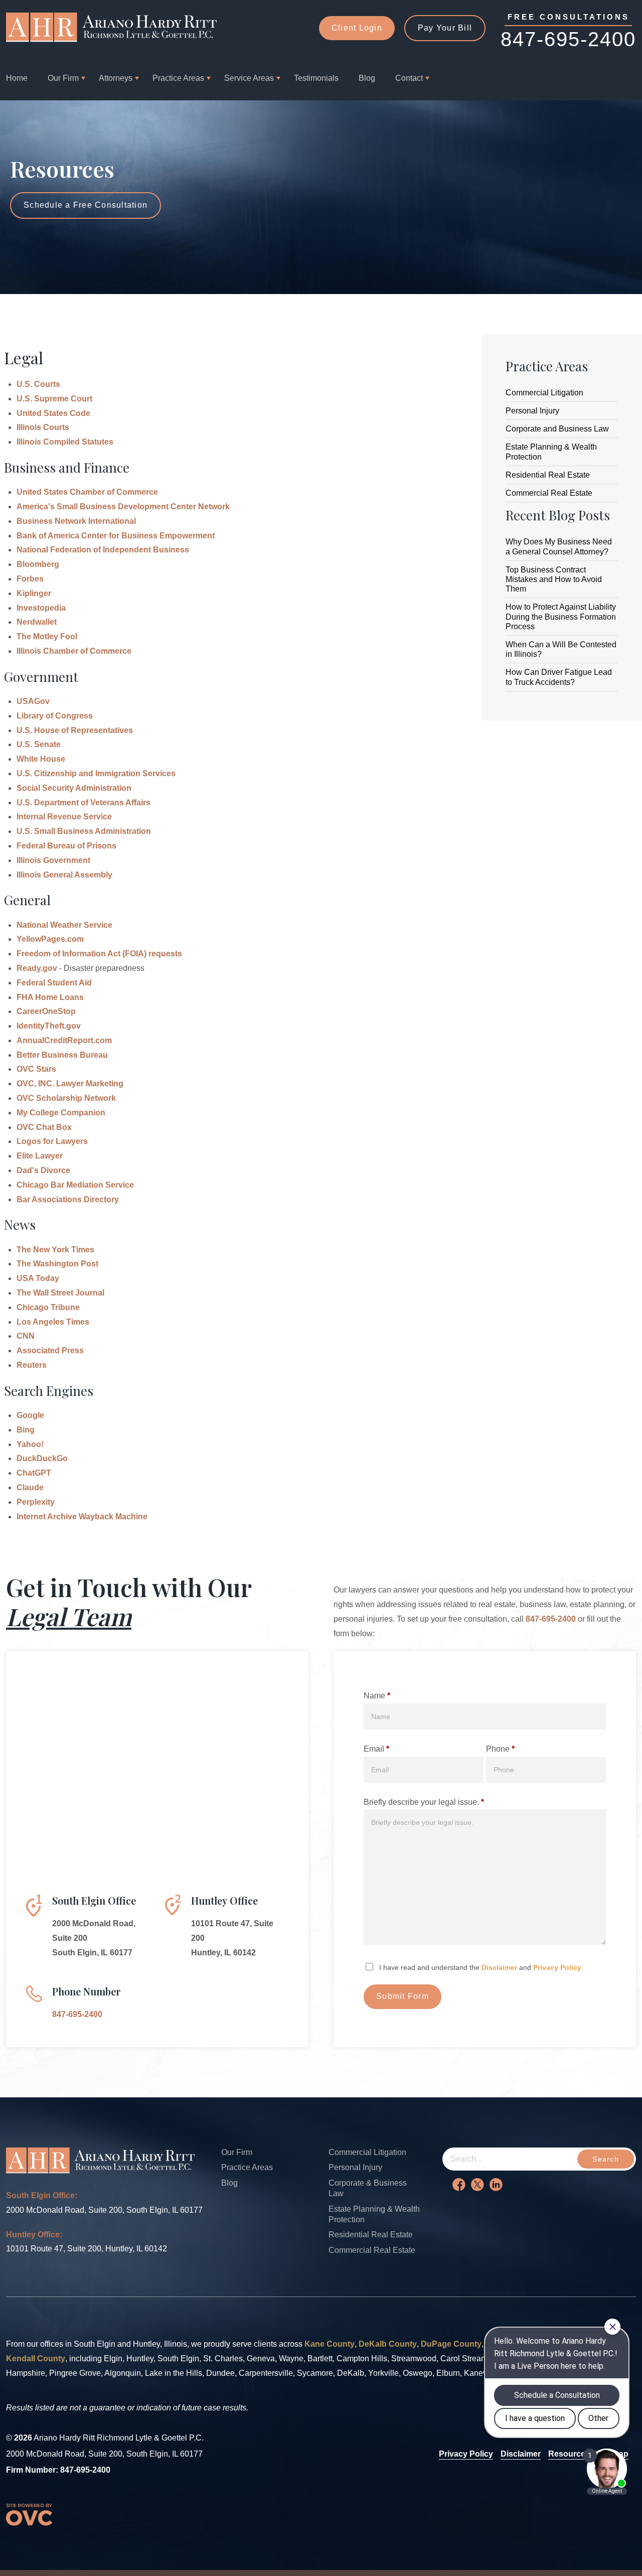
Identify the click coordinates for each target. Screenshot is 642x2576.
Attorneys (116, 78)
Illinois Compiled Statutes (65, 442)
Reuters (32, 1365)
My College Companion (61, 1113)
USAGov (33, 701)
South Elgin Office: (42, 2195)
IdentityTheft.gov (49, 1026)
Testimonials (316, 78)
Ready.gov (37, 968)
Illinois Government (53, 860)
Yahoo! (30, 1444)
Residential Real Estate (548, 475)
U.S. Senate (39, 744)
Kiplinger (34, 593)
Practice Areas (178, 78)
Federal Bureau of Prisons (66, 846)
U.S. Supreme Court (54, 399)
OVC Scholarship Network (66, 1098)
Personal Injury (532, 411)
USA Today (38, 1278)
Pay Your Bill (445, 28)
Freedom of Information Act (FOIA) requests (99, 954)
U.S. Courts (38, 384)
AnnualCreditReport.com (64, 1040)
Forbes (30, 579)
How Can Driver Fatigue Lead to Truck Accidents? (559, 677)
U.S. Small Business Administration (84, 831)
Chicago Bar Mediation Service (75, 1185)
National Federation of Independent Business (103, 550)
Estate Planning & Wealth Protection (551, 452)
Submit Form (403, 1996)
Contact (409, 78)
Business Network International (76, 521)
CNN (26, 1336)
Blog (367, 78)
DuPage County (451, 2344)
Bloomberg (38, 564)
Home (17, 78)
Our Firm (63, 78)
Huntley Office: (34, 2235)
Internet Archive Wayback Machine (82, 1517)
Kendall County (36, 2358)
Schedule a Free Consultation (86, 205)
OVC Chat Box (44, 1127)
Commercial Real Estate (549, 493)
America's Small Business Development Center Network (123, 507)
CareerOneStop (46, 1011)
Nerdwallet (37, 622)
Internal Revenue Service (64, 817)
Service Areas (249, 78)
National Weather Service (64, 925)
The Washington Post (57, 1264)
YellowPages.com (50, 939)
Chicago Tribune (48, 1307)
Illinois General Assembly (64, 875)
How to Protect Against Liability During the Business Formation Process (561, 616)
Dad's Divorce (43, 1170)
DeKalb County (388, 2344)
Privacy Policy (557, 1967)
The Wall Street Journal (60, 1293)
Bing (26, 1430)
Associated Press (50, 1350)
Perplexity (36, 1502)
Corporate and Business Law (557, 429)
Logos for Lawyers (52, 1141)
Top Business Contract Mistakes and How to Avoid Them (554, 579)
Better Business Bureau (62, 1055)
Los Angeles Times (53, 1322)
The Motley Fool (47, 636)
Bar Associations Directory (68, 1199)
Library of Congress (55, 716)
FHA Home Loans (50, 997)
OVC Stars (36, 1069)
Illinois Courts (43, 427)
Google (30, 1415)
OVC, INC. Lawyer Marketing (70, 1084)
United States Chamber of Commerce (87, 492)
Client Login (357, 28)
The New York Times (55, 1250)
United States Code (53, 413)
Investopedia (41, 608)
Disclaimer (499, 1967)
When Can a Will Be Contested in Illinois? (561, 649)
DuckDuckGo (42, 1458)
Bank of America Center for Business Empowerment (116, 536)
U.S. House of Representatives (75, 730)
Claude (30, 1487)
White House (41, 759)
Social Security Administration (74, 788)
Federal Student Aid (54, 983)
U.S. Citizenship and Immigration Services (96, 773)
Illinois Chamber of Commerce (74, 651)
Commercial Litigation (544, 393)
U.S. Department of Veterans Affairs (84, 803)
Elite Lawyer (40, 1156)
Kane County (330, 2344)
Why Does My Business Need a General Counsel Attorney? (559, 546)
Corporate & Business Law (368, 2188)
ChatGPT (34, 1473)
